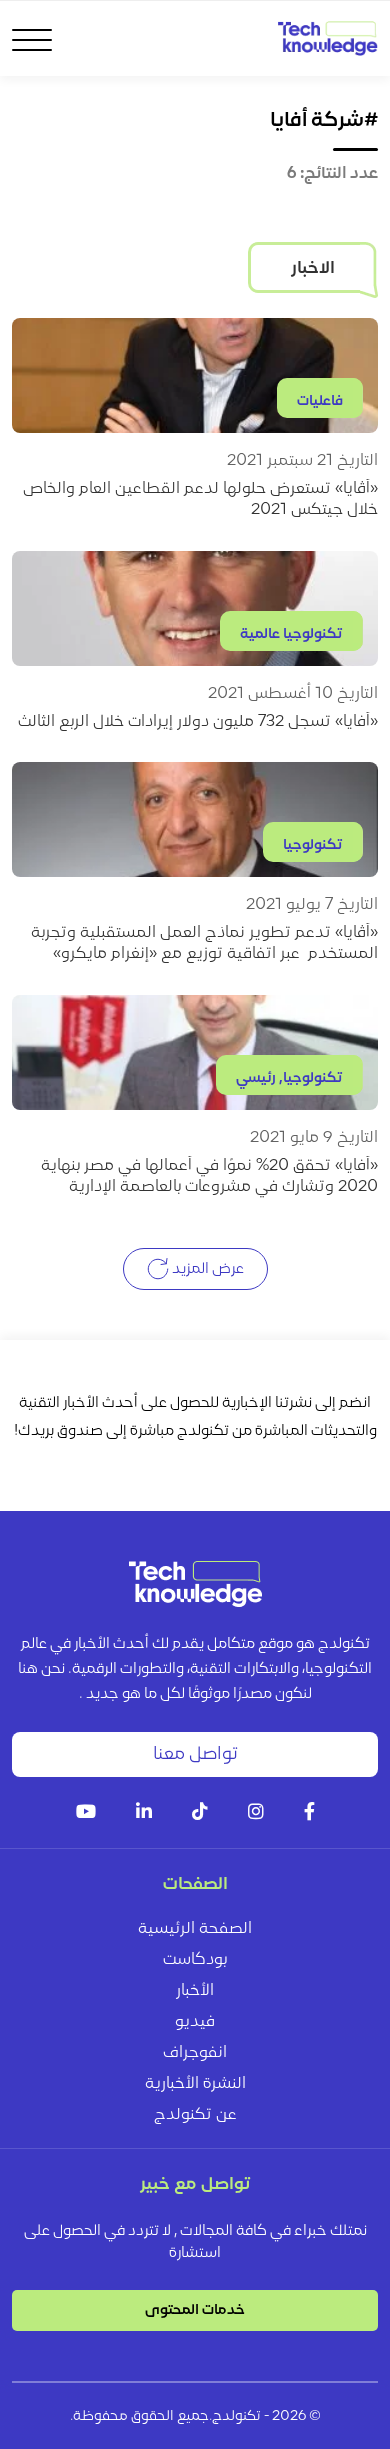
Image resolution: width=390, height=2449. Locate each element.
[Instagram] (256, 1813)
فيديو (195, 2022)
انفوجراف (195, 2053)
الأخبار (195, 1991)
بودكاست (195, 1960)
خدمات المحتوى (195, 2310)
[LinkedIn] (144, 1813)
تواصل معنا (195, 1754)
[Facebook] (309, 1813)
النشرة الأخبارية (195, 2084)
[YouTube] (86, 1813)
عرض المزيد (206, 1268)
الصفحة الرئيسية (195, 1929)
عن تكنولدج (195, 2115)
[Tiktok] (200, 1813)
